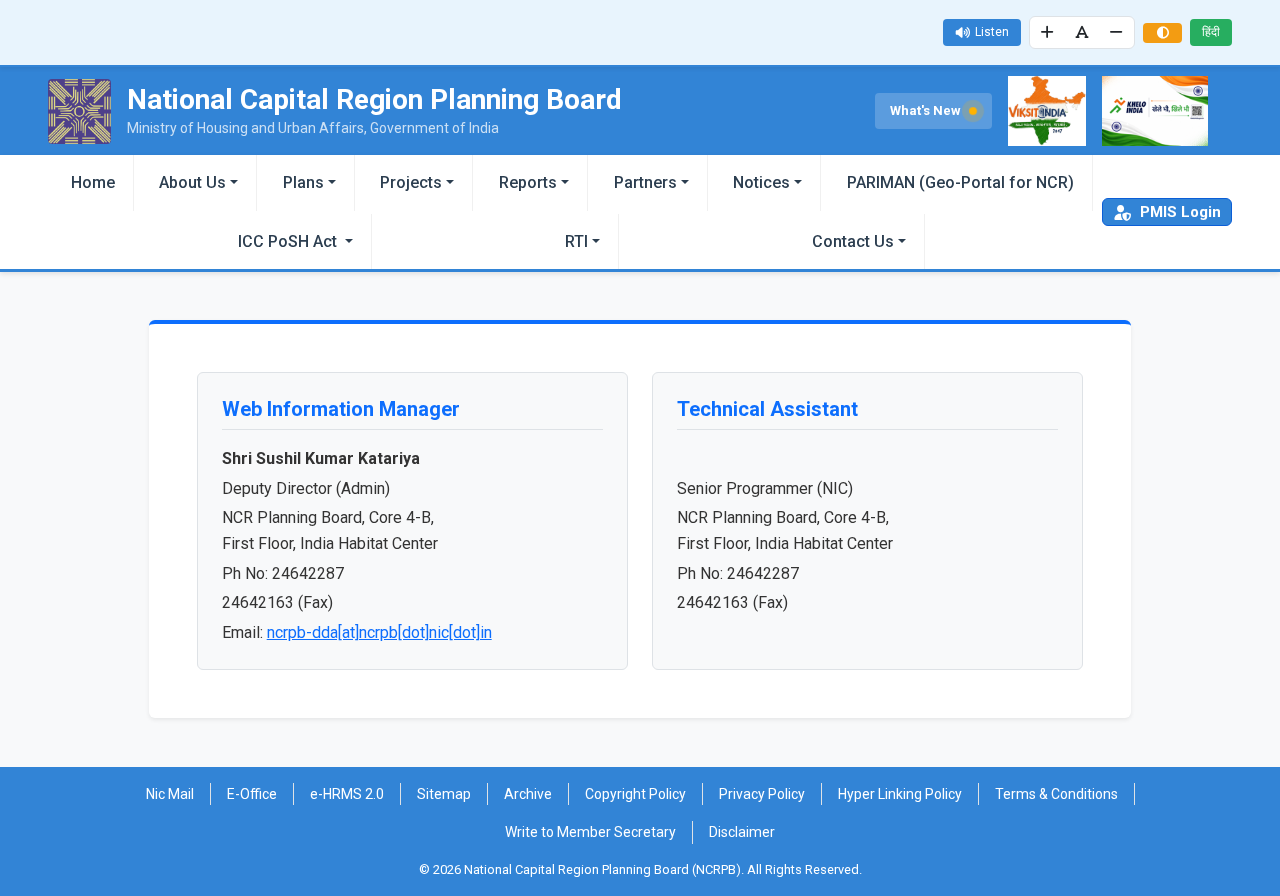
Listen (992, 32)
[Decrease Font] (1117, 32)
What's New (927, 110)
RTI (576, 241)
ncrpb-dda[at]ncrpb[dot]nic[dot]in (379, 632)
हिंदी (1211, 32)
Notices (761, 182)
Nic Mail (170, 794)
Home (93, 182)
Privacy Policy (762, 794)
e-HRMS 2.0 (347, 794)
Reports (528, 182)
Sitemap (444, 794)
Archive (528, 794)
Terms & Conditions (1056, 794)
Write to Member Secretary (590, 832)
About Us (192, 182)
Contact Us (853, 241)
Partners (645, 182)
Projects (411, 182)
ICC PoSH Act (289, 241)
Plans (303, 182)
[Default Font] (1082, 32)
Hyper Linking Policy (900, 794)
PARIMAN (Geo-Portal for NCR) (960, 182)
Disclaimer (742, 832)
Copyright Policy (635, 794)
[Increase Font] (1048, 32)
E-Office (252, 794)
